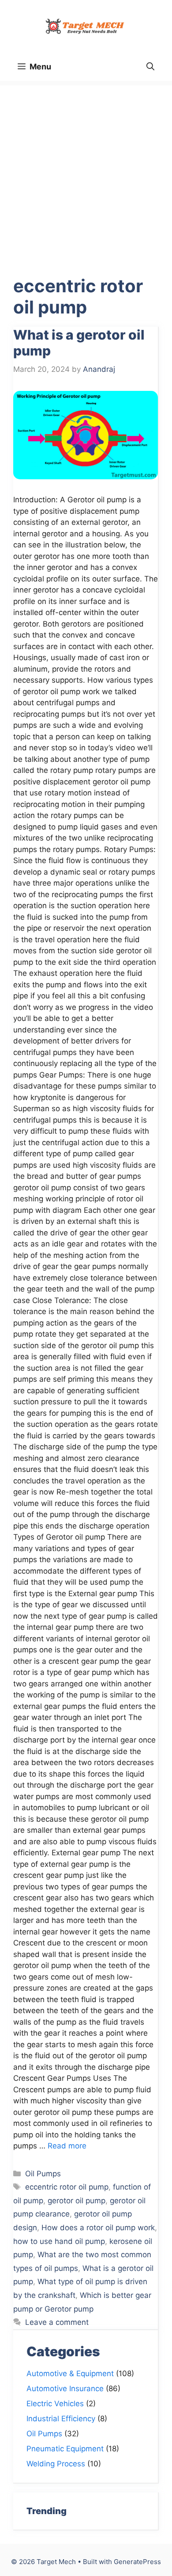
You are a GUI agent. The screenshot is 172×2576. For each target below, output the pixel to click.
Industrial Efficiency (61, 2419)
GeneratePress (137, 2562)
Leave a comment (57, 2322)
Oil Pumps (43, 2174)
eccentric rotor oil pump (67, 2187)
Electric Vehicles (55, 2404)
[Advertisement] (86, 172)
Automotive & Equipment (70, 2373)
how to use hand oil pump (59, 2241)
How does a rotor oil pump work (98, 2228)
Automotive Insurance (65, 2389)
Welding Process (56, 2464)
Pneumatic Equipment (65, 2449)
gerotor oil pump (77, 2201)
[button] (150, 67)
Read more (67, 2146)
